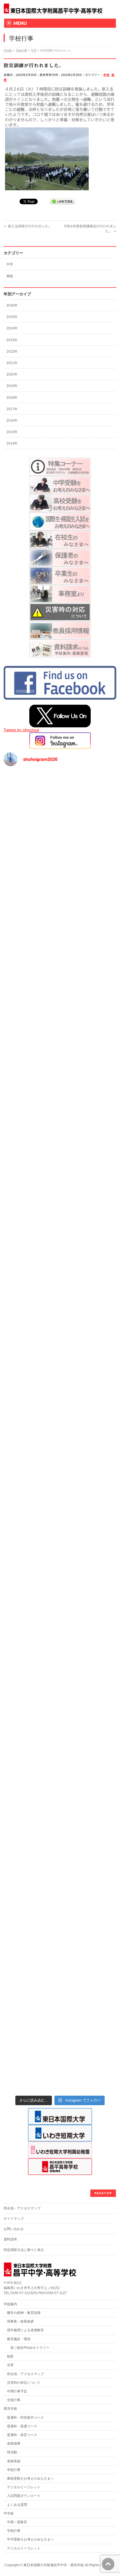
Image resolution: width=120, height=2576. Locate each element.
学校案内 (10, 2304)
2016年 (12, 421)
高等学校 (10, 2409)
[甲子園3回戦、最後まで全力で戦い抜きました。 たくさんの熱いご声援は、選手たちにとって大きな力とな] (60, 1267)
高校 (10, 276)
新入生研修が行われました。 (28, 226)
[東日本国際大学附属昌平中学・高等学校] (53, 9)
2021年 (12, 363)
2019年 (12, 386)
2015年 (12, 432)
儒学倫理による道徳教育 (25, 2330)
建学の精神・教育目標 (24, 2313)
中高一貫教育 (17, 2522)
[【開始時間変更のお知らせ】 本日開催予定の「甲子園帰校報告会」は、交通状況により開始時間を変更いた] (60, 1201)
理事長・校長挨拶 (20, 2321)
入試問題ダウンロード (24, 2496)
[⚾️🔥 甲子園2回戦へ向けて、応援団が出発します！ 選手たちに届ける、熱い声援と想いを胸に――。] (60, 1729)
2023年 (12, 340)
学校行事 (14, 2470)
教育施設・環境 (19, 2339)
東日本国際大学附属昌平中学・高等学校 (54, 2565)
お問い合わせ (14, 2229)
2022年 (12, 352)
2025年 (12, 317)
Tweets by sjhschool (21, 730)
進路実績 (14, 2461)
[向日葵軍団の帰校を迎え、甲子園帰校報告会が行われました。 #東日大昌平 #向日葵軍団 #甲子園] (60, 1003)
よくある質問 (17, 2505)
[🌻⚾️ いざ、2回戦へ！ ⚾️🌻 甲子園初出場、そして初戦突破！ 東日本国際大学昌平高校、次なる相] (60, 2059)
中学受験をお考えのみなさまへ (30, 2539)
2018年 (12, 398)
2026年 (12, 305)
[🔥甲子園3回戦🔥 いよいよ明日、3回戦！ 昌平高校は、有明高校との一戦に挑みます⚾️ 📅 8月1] (60, 1399)
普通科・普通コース (22, 2426)
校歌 (10, 2356)
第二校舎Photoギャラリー (28, 2348)
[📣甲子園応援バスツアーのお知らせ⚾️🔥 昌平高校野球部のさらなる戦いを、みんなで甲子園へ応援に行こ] (60, 1333)
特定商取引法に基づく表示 (24, 2250)
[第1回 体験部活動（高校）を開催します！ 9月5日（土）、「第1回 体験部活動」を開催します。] (60, 871)
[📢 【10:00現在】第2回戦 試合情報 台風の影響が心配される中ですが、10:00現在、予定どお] (60, 1927)
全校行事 (14, 2400)
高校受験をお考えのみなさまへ (30, 2478)
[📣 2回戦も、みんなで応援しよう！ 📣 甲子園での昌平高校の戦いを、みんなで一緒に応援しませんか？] (60, 1993)
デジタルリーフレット (24, 2487)
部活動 (12, 2452)
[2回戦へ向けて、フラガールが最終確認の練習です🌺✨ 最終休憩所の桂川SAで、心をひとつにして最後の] (60, 1663)
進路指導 (14, 2444)
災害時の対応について (24, 2383)
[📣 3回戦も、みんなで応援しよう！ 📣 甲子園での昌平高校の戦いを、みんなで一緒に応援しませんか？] (60, 1465)
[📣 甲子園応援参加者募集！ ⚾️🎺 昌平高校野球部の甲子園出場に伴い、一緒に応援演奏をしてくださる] (60, 1531)
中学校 (9, 2513)
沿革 (10, 2365)
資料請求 (10, 2239)
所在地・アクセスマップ (22, 2208)
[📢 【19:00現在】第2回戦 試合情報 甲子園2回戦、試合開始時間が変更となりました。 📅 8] (60, 1861)
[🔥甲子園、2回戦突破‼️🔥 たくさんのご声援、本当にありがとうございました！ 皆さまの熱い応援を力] (60, 1597)
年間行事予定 (17, 2391)
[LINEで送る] (63, 201)
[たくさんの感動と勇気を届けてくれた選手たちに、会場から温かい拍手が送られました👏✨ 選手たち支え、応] (60, 937)
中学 (106, 75)
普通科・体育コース (22, 2435)
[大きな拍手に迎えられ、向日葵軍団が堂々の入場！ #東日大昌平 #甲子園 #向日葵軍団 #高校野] (60, 1069)
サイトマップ (14, 2219)
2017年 (12, 409)
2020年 (12, 374)
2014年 (12, 443)
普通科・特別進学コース (25, 2418)
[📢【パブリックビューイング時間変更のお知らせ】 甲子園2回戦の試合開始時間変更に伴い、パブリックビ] (60, 1795)
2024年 (12, 328)
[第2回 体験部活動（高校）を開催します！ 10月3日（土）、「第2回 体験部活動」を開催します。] (60, 804)
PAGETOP (103, 2193)
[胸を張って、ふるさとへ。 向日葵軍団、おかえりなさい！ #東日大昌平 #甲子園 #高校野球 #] (60, 1135)
